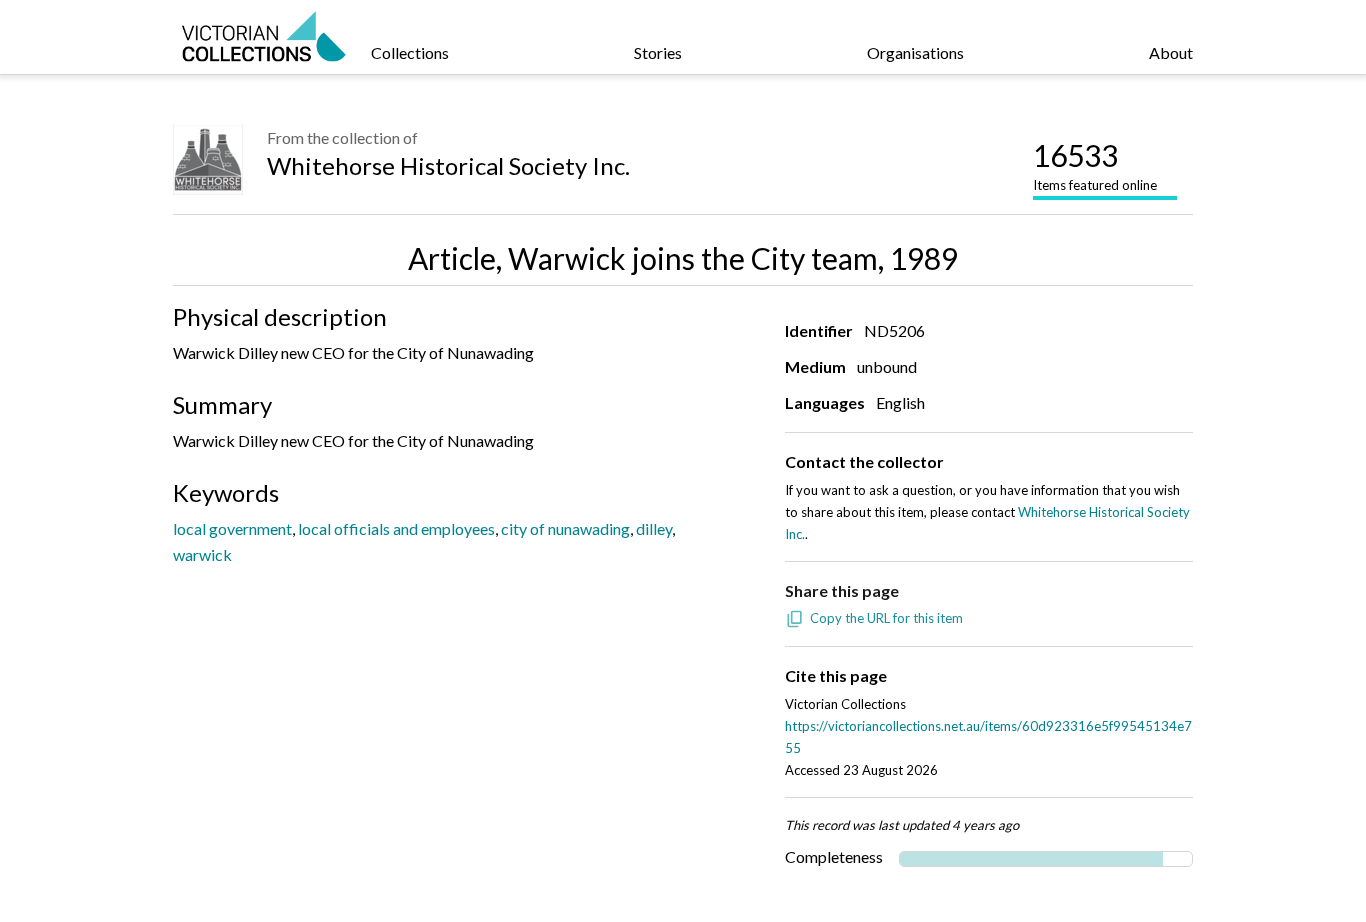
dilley (654, 528)
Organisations (915, 52)
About (1171, 52)
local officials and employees (396, 528)
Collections (410, 52)
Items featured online (1095, 165)
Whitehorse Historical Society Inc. (448, 165)
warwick (202, 554)
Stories (658, 52)
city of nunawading (565, 528)
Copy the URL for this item (886, 618)
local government (232, 528)
